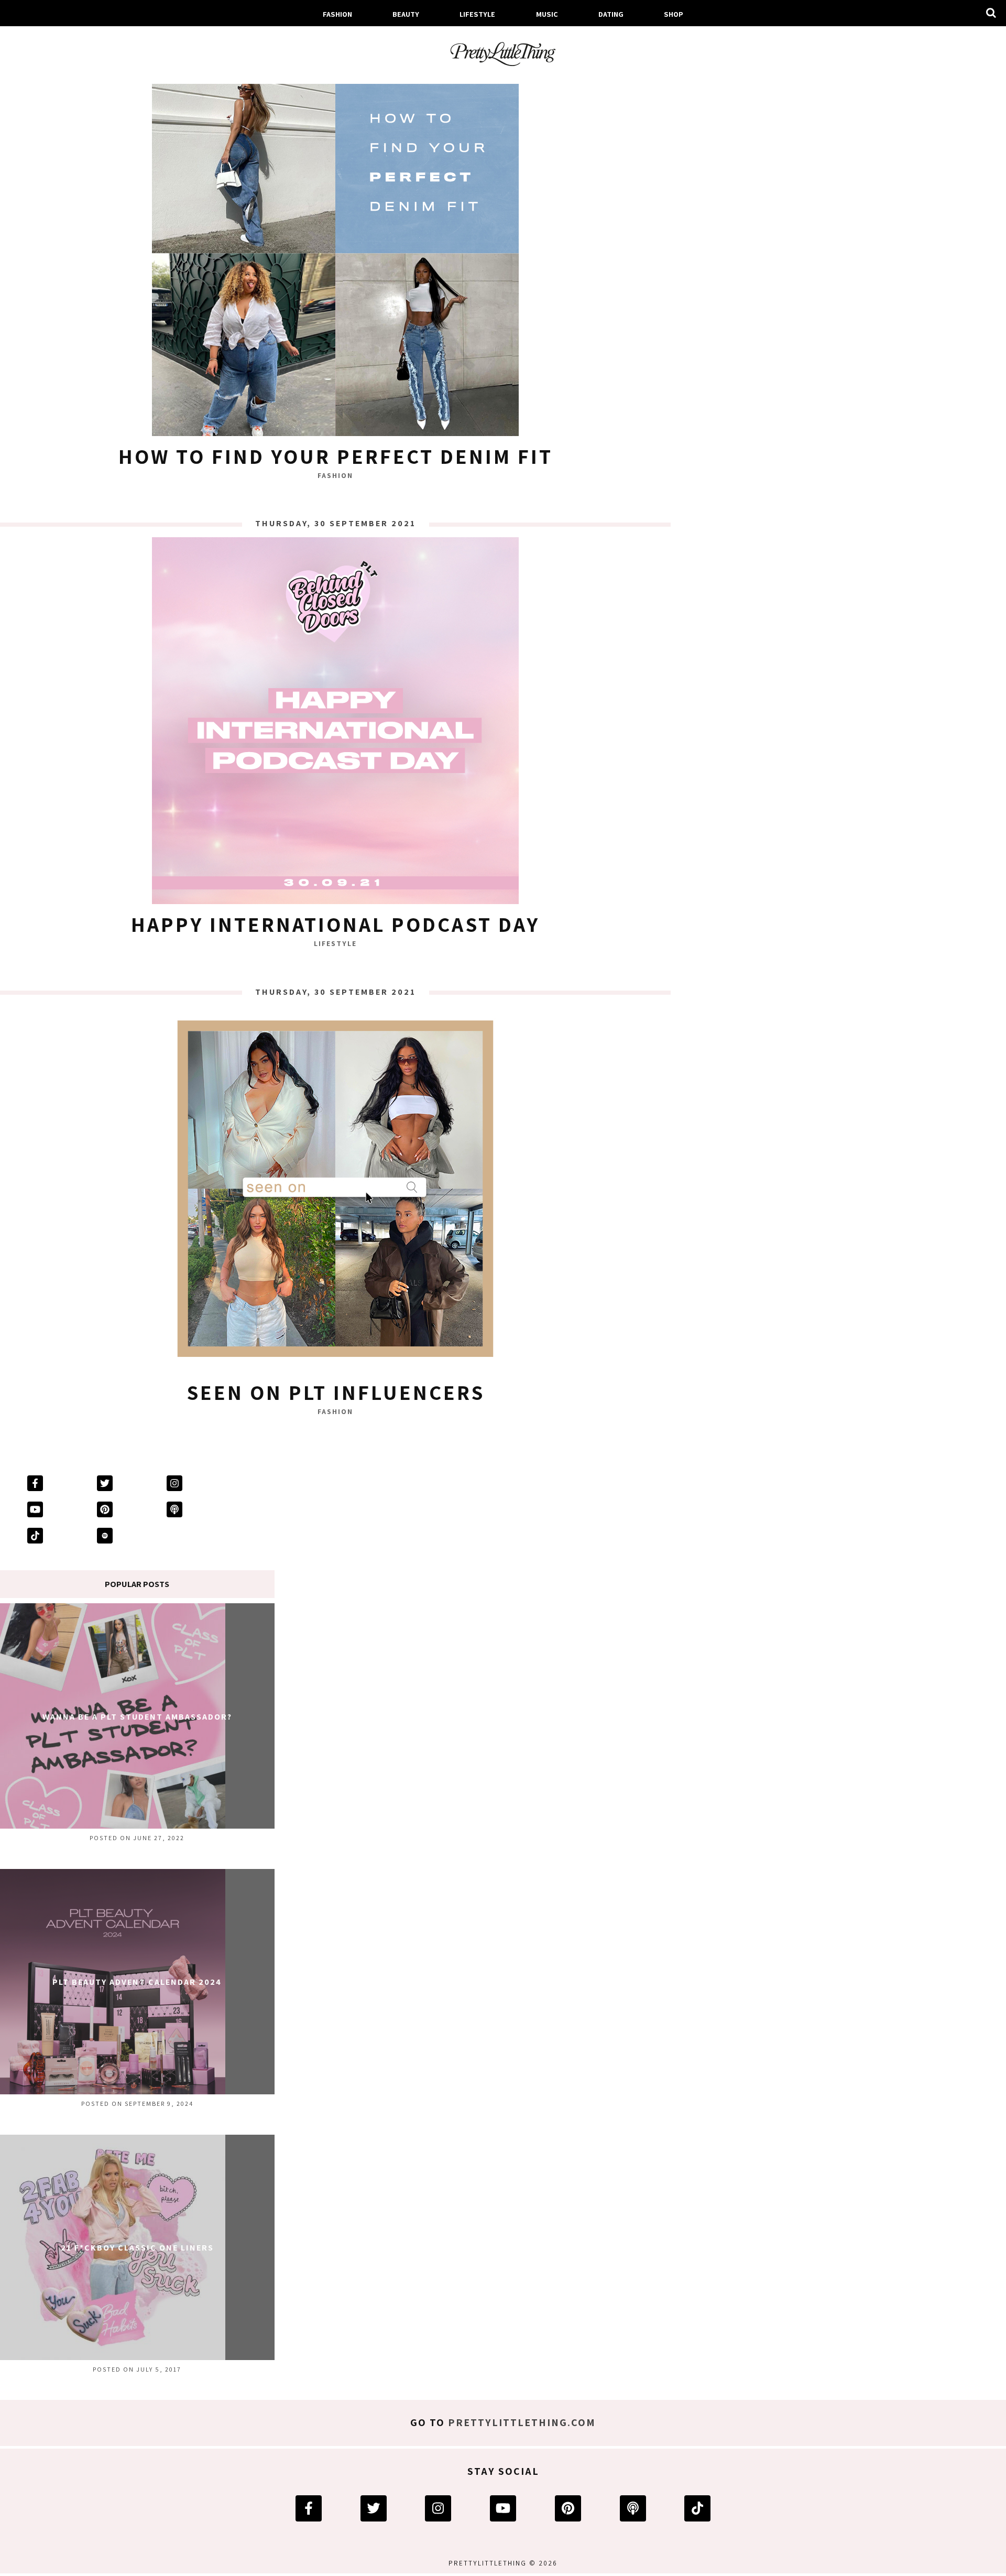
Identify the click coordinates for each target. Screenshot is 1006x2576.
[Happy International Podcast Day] (335, 723)
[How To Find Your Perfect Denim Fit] (335, 255)
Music (547, 14)
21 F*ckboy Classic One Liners (137, 2248)
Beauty (406, 14)
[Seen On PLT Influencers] (335, 1191)
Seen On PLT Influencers (336, 1392)
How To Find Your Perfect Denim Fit (336, 456)
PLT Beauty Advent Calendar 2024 (137, 1982)
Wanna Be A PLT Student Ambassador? (137, 1717)
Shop (674, 14)
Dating (611, 14)
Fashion (337, 14)
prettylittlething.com (522, 2422)
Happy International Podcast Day (335, 924)
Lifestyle (477, 14)
